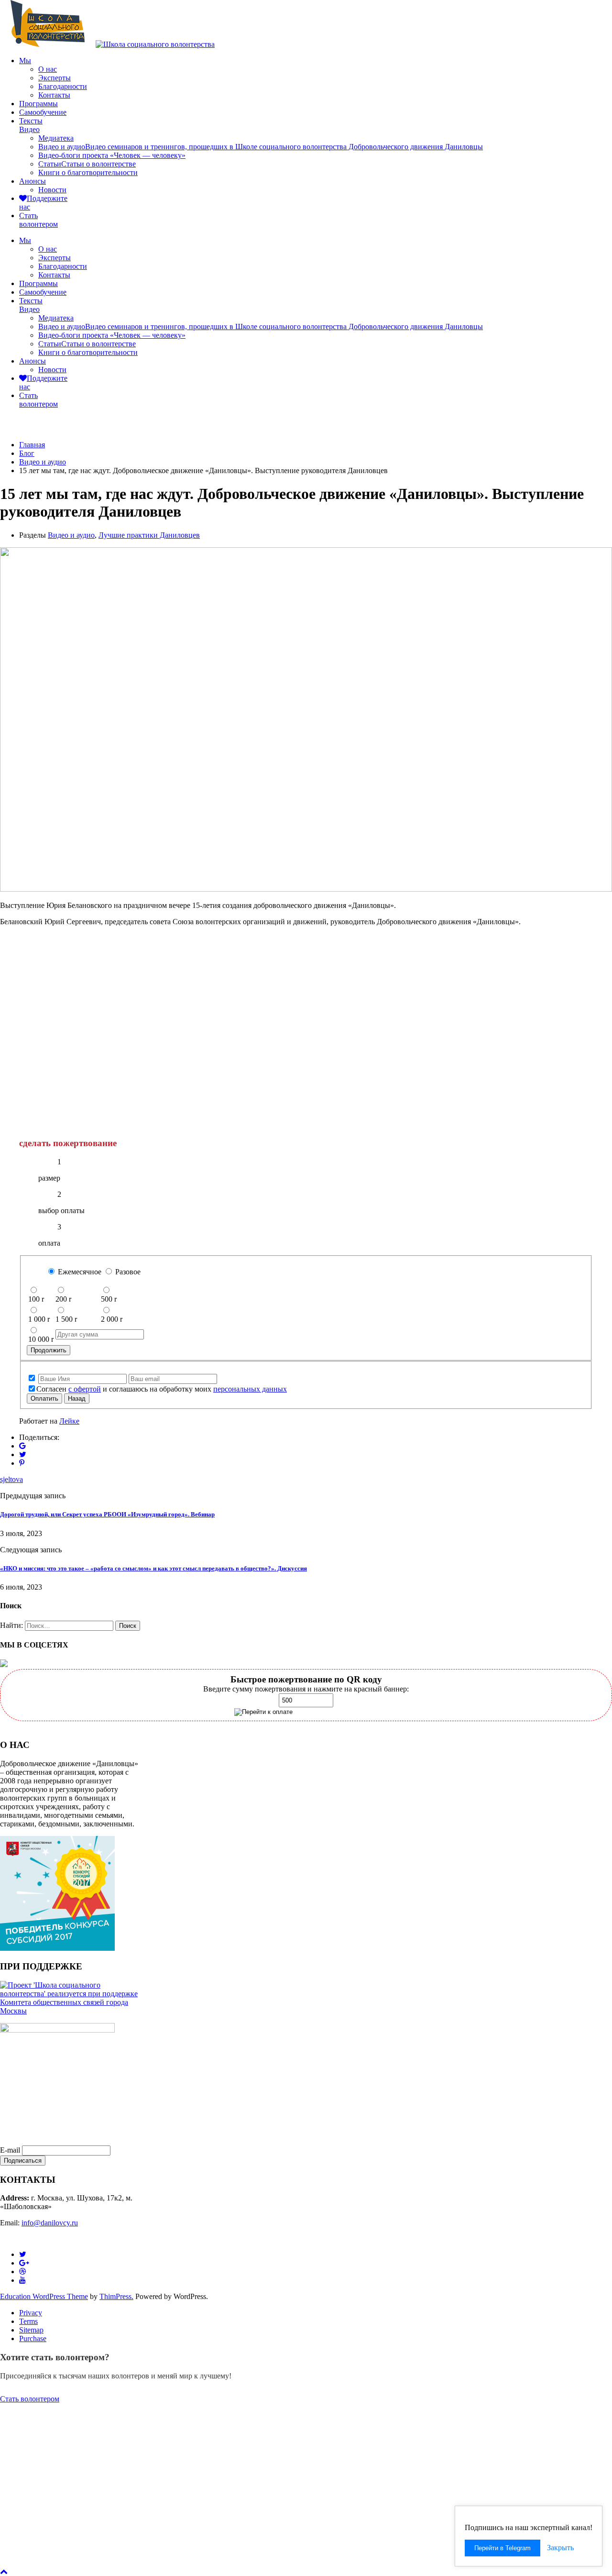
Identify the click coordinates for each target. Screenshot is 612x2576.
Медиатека (56, 138)
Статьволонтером (38, 220)
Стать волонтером (30, 2399)
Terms (28, 2321)
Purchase (33, 2338)
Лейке (69, 1421)
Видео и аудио (261, 147)
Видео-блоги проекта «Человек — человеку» (112, 155)
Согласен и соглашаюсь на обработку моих (162, 1389)
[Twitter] (23, 1454)
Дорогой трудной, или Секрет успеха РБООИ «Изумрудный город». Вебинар (107, 1514)
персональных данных (250, 1389)
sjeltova (11, 1479)
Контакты (54, 95)
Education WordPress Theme (44, 2296)
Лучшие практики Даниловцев (149, 535)
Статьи (87, 164)
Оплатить (44, 1399)
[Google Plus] (22, 1446)
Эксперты (55, 78)
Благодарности (63, 86)
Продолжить (49, 1350)
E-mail (10, 2150)
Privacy (31, 2313)
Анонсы (33, 181)
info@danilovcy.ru (50, 2223)
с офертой (85, 1389)
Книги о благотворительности (88, 172)
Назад (77, 1399)
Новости (52, 190)
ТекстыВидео (31, 125)
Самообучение (43, 112)
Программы (38, 104)
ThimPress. (116, 2296)
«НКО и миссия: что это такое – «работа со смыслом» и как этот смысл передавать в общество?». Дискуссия (153, 1568)
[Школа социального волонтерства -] (48, 44)
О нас (48, 69)
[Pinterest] (22, 1463)
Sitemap (31, 2330)
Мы (25, 61)
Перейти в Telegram (503, 2548)
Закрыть (560, 2548)
